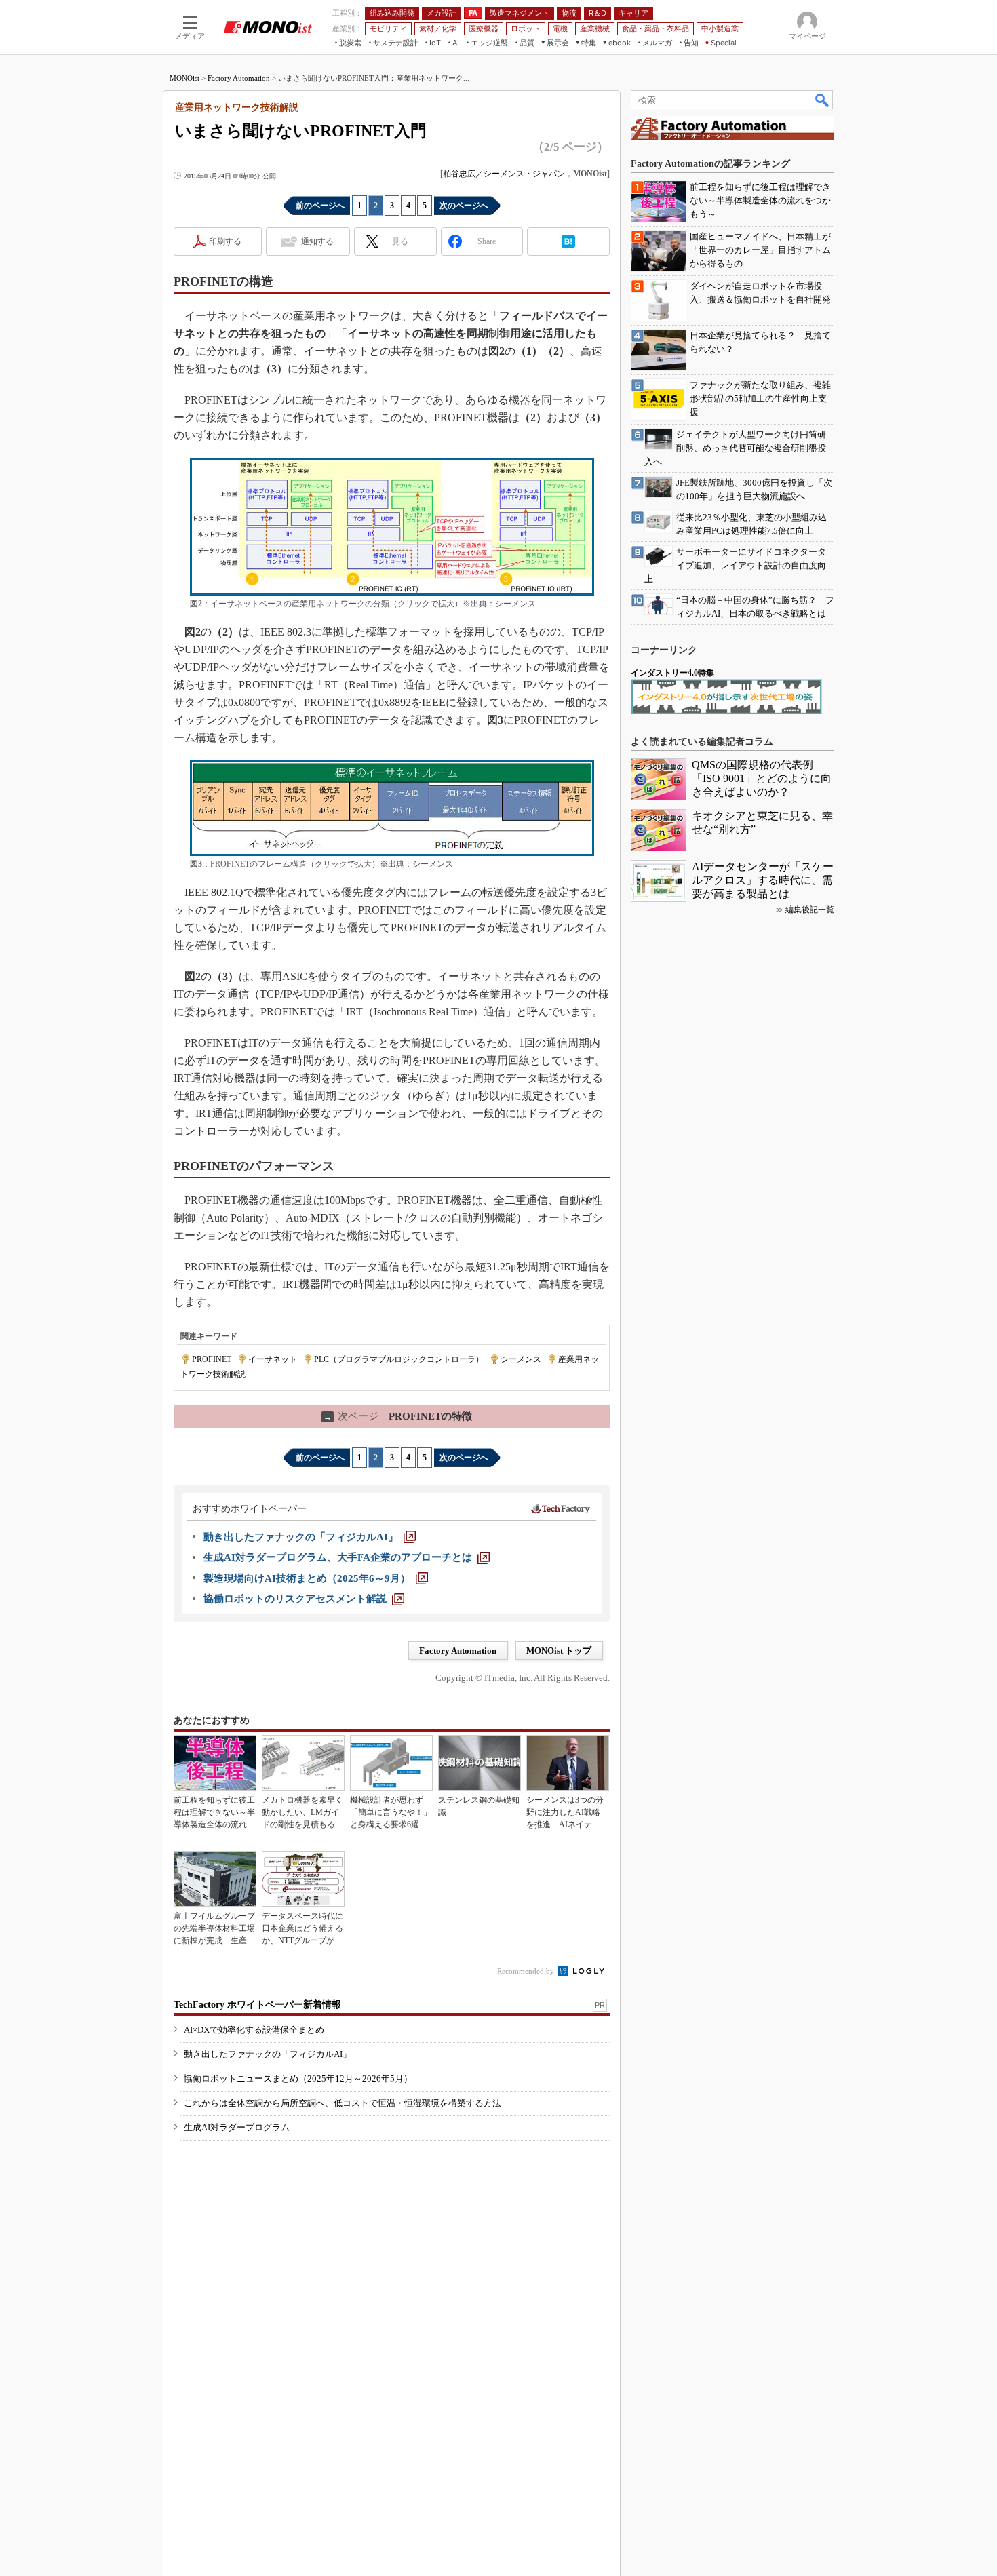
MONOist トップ (559, 1651)
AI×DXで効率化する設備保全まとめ (254, 2030)
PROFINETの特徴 (398, 1416)
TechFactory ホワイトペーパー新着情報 (257, 2005)
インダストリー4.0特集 (672, 673)
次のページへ (464, 206)
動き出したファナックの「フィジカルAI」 (268, 2054)
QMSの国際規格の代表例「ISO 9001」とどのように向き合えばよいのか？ (762, 778)
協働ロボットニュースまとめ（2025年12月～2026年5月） (298, 2079)
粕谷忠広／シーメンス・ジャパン (504, 174)
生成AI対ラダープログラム (237, 2127)
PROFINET (212, 1359)
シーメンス (521, 1359)
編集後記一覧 (810, 910)
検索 (823, 100)
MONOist (184, 78)
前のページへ (320, 206)
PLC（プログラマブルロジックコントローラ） (399, 1359)
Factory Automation (239, 78)
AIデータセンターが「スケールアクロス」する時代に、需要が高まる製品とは (763, 880)
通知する (317, 241)
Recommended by (527, 1971)
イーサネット (273, 1359)
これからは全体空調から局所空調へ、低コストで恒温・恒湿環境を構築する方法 (343, 2103)
